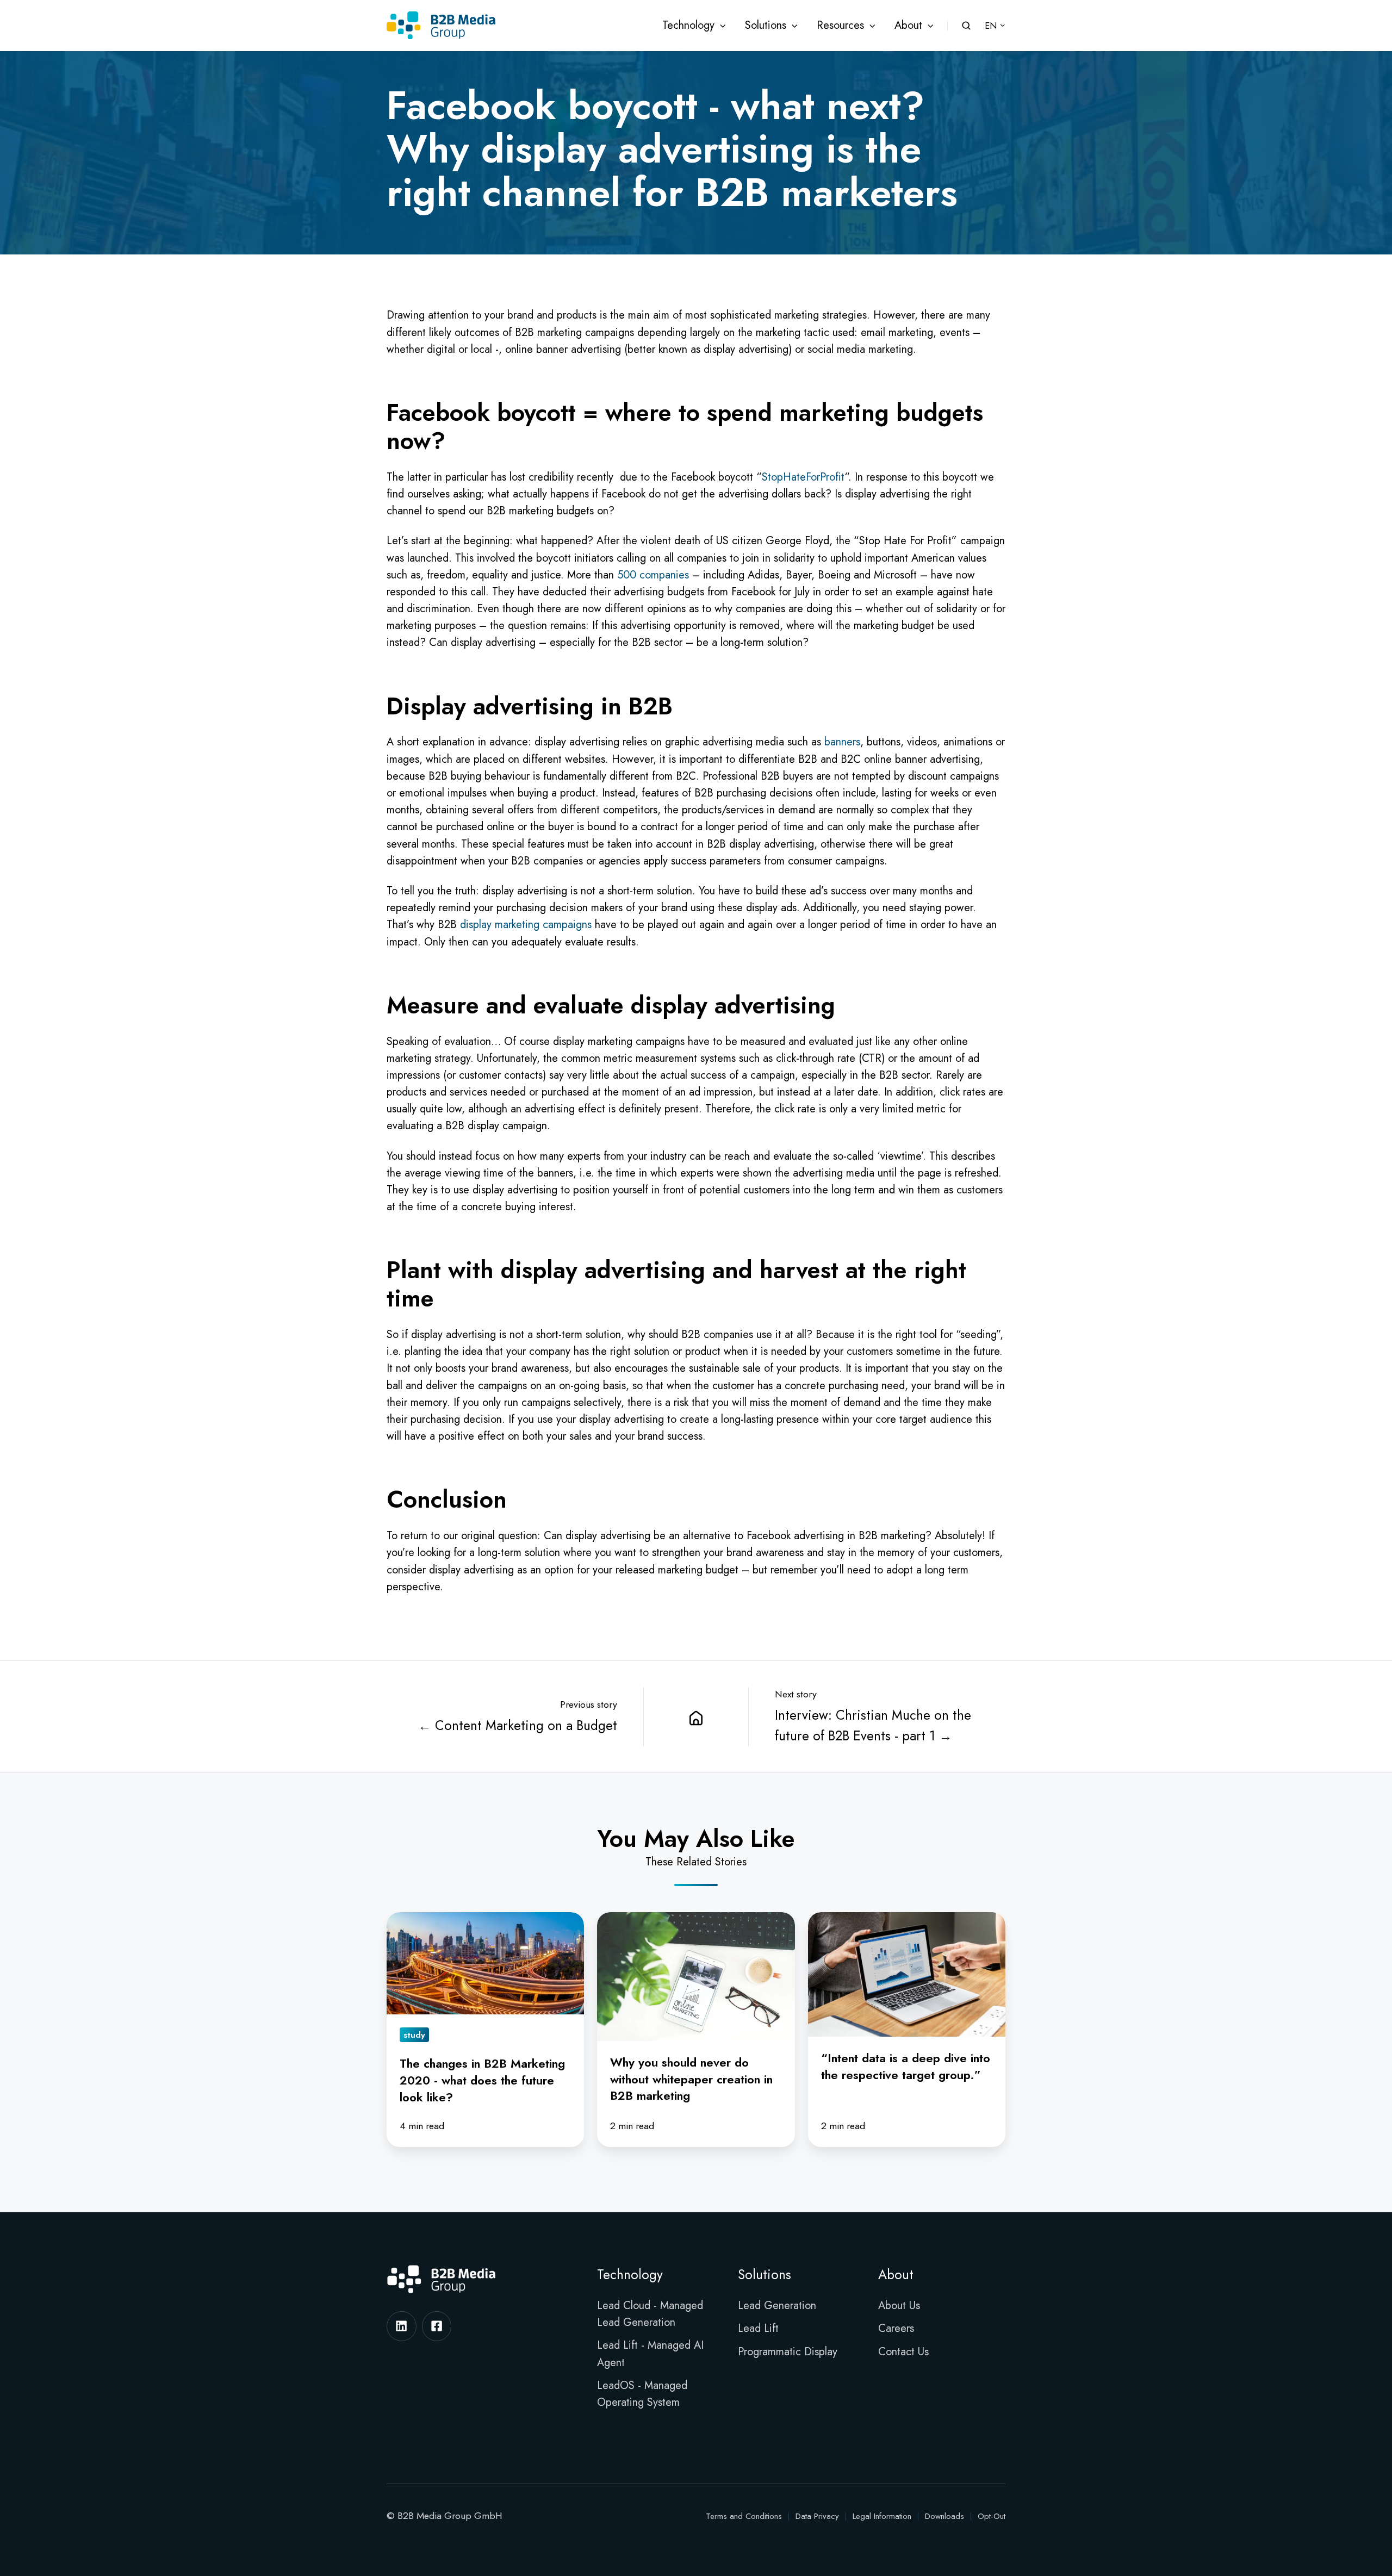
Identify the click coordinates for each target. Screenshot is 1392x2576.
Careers (896, 2328)
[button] (966, 26)
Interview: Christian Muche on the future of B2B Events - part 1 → (873, 1725)
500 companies (653, 575)
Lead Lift (758, 2328)
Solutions (766, 25)
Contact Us (903, 2352)
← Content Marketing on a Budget (518, 1725)
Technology (688, 25)
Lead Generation (777, 2306)
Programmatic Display (788, 2352)
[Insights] (696, 1717)
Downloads (944, 2516)
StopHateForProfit (803, 477)
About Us (899, 2306)
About (908, 25)
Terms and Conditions (744, 2516)
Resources (840, 25)
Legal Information (882, 2516)
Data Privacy (817, 2516)
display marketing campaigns (526, 925)
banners (842, 742)
